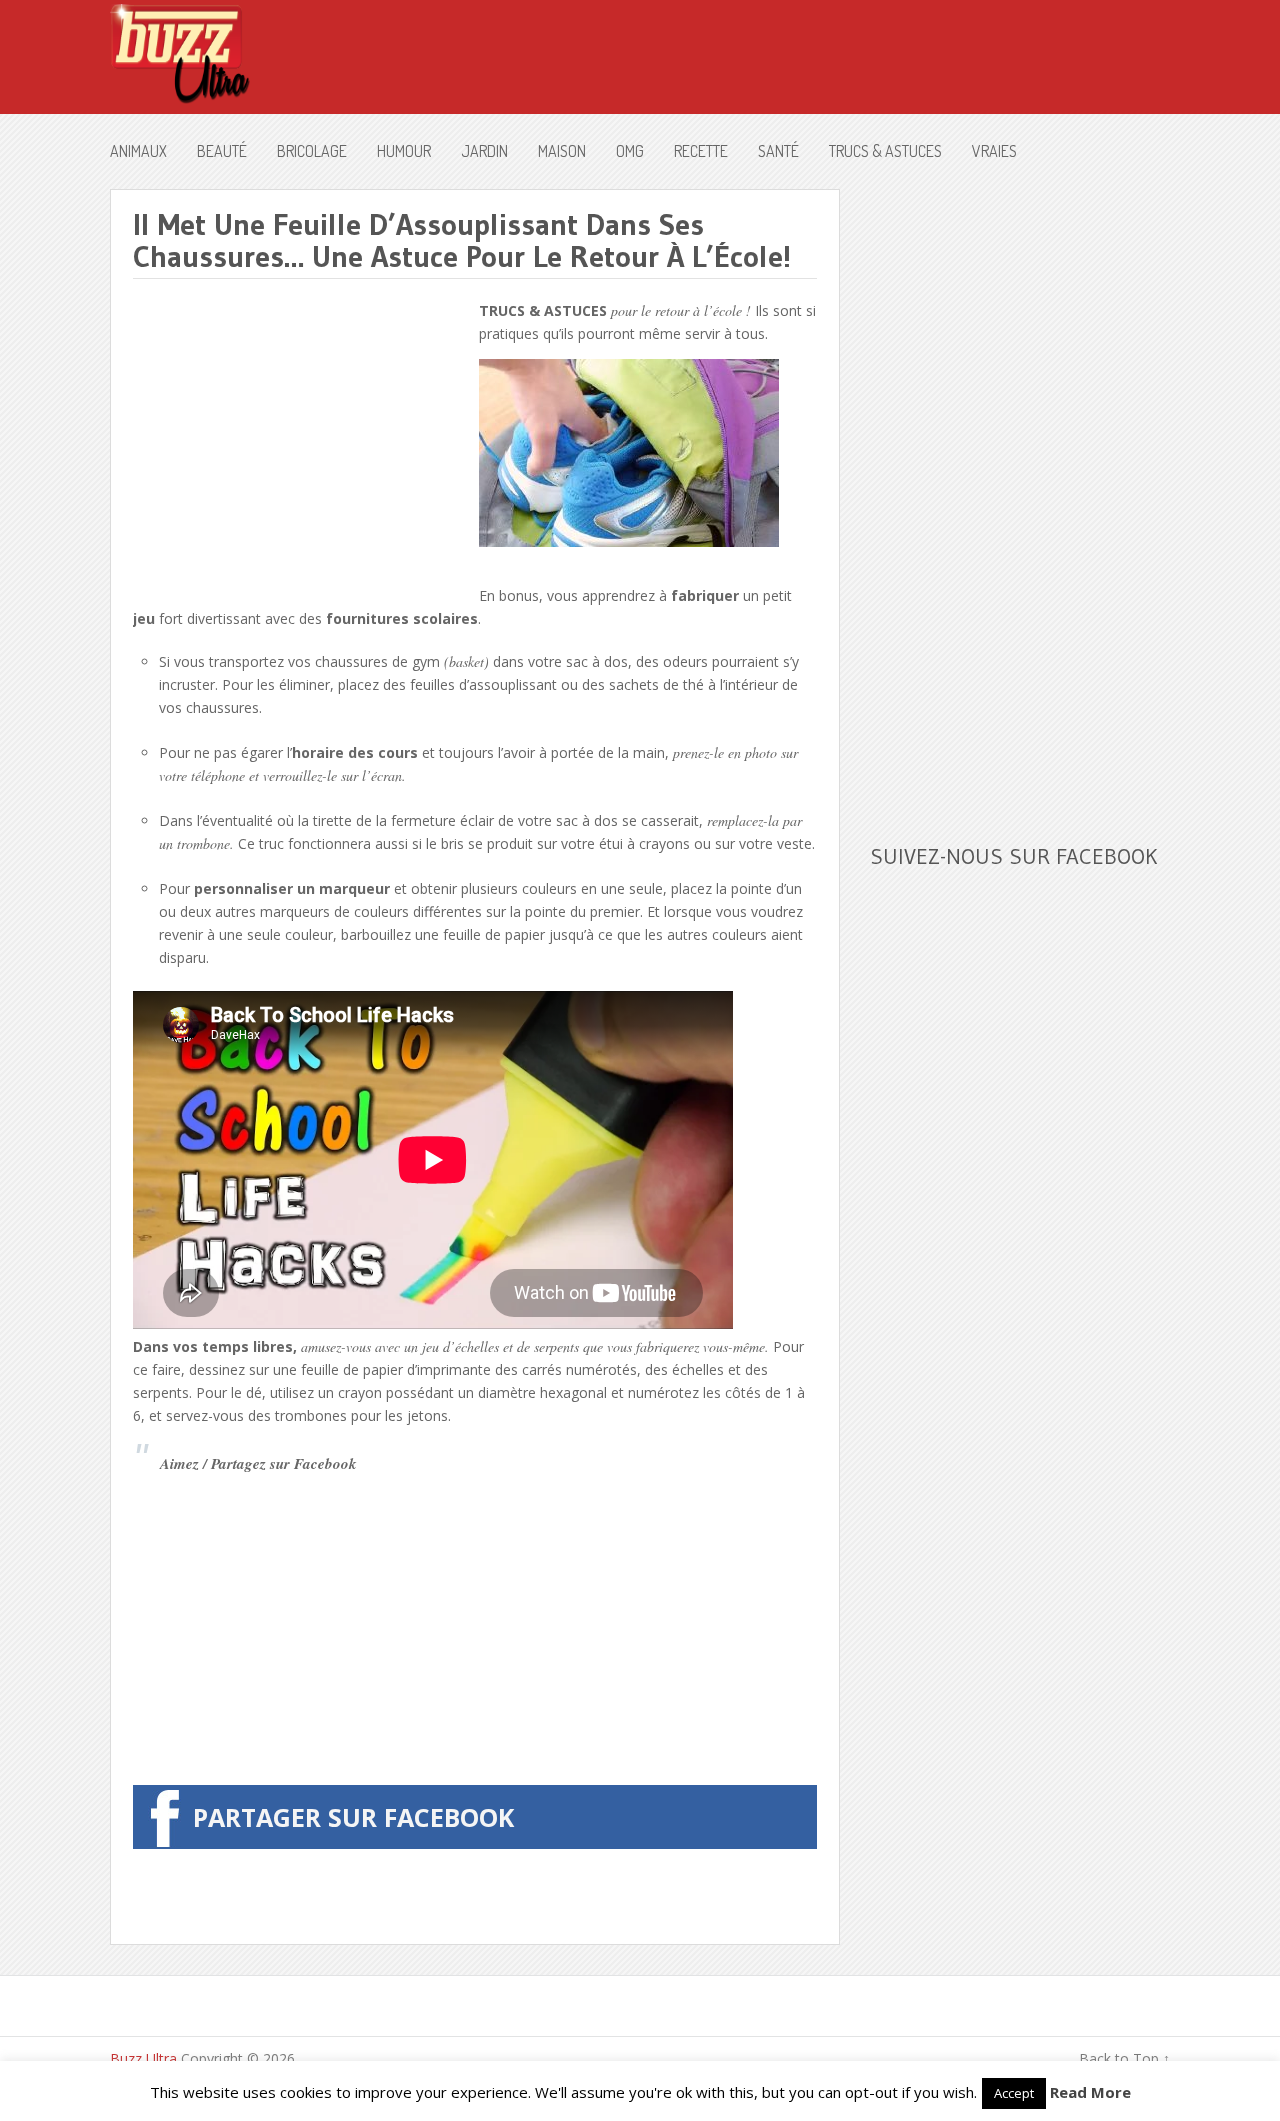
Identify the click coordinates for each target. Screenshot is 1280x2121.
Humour (404, 151)
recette (701, 151)
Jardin (484, 151)
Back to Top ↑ (1124, 2058)
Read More (1090, 2092)
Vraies (994, 151)
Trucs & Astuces (885, 151)
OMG (630, 151)
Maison (562, 151)
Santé (778, 151)
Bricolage (312, 151)
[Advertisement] (301, 439)
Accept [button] (1014, 2093)
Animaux (138, 151)
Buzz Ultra (143, 2058)
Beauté (222, 151)
